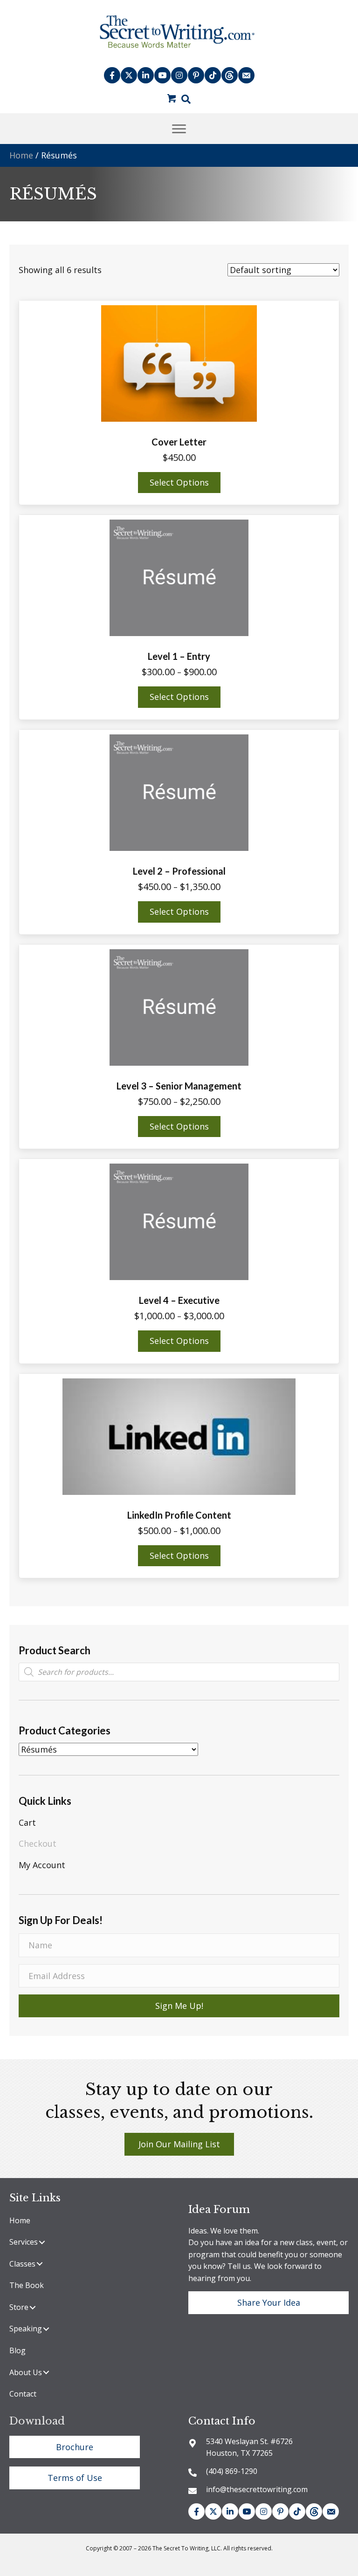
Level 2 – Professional (179, 871)
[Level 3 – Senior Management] (179, 1006)
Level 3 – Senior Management (179, 1086)
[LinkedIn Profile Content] (179, 1436)
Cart (27, 1822)
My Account (42, 1865)
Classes (22, 2264)
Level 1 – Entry (179, 656)
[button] (112, 75)
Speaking (26, 2329)
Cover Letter (179, 442)
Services (24, 2242)
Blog (17, 2350)
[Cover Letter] (179, 363)
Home (21, 155)
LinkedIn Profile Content (179, 1515)
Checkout (38, 1843)
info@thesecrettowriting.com (257, 2489)
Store (19, 2307)
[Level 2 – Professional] (179, 792)
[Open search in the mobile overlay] (179, 1672)
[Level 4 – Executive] (179, 1221)
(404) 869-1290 (232, 2471)
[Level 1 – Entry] (179, 577)
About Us (26, 2372)
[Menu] (179, 129)
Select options (179, 482)
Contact (23, 2394)
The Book (27, 2285)
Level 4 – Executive (179, 1300)
